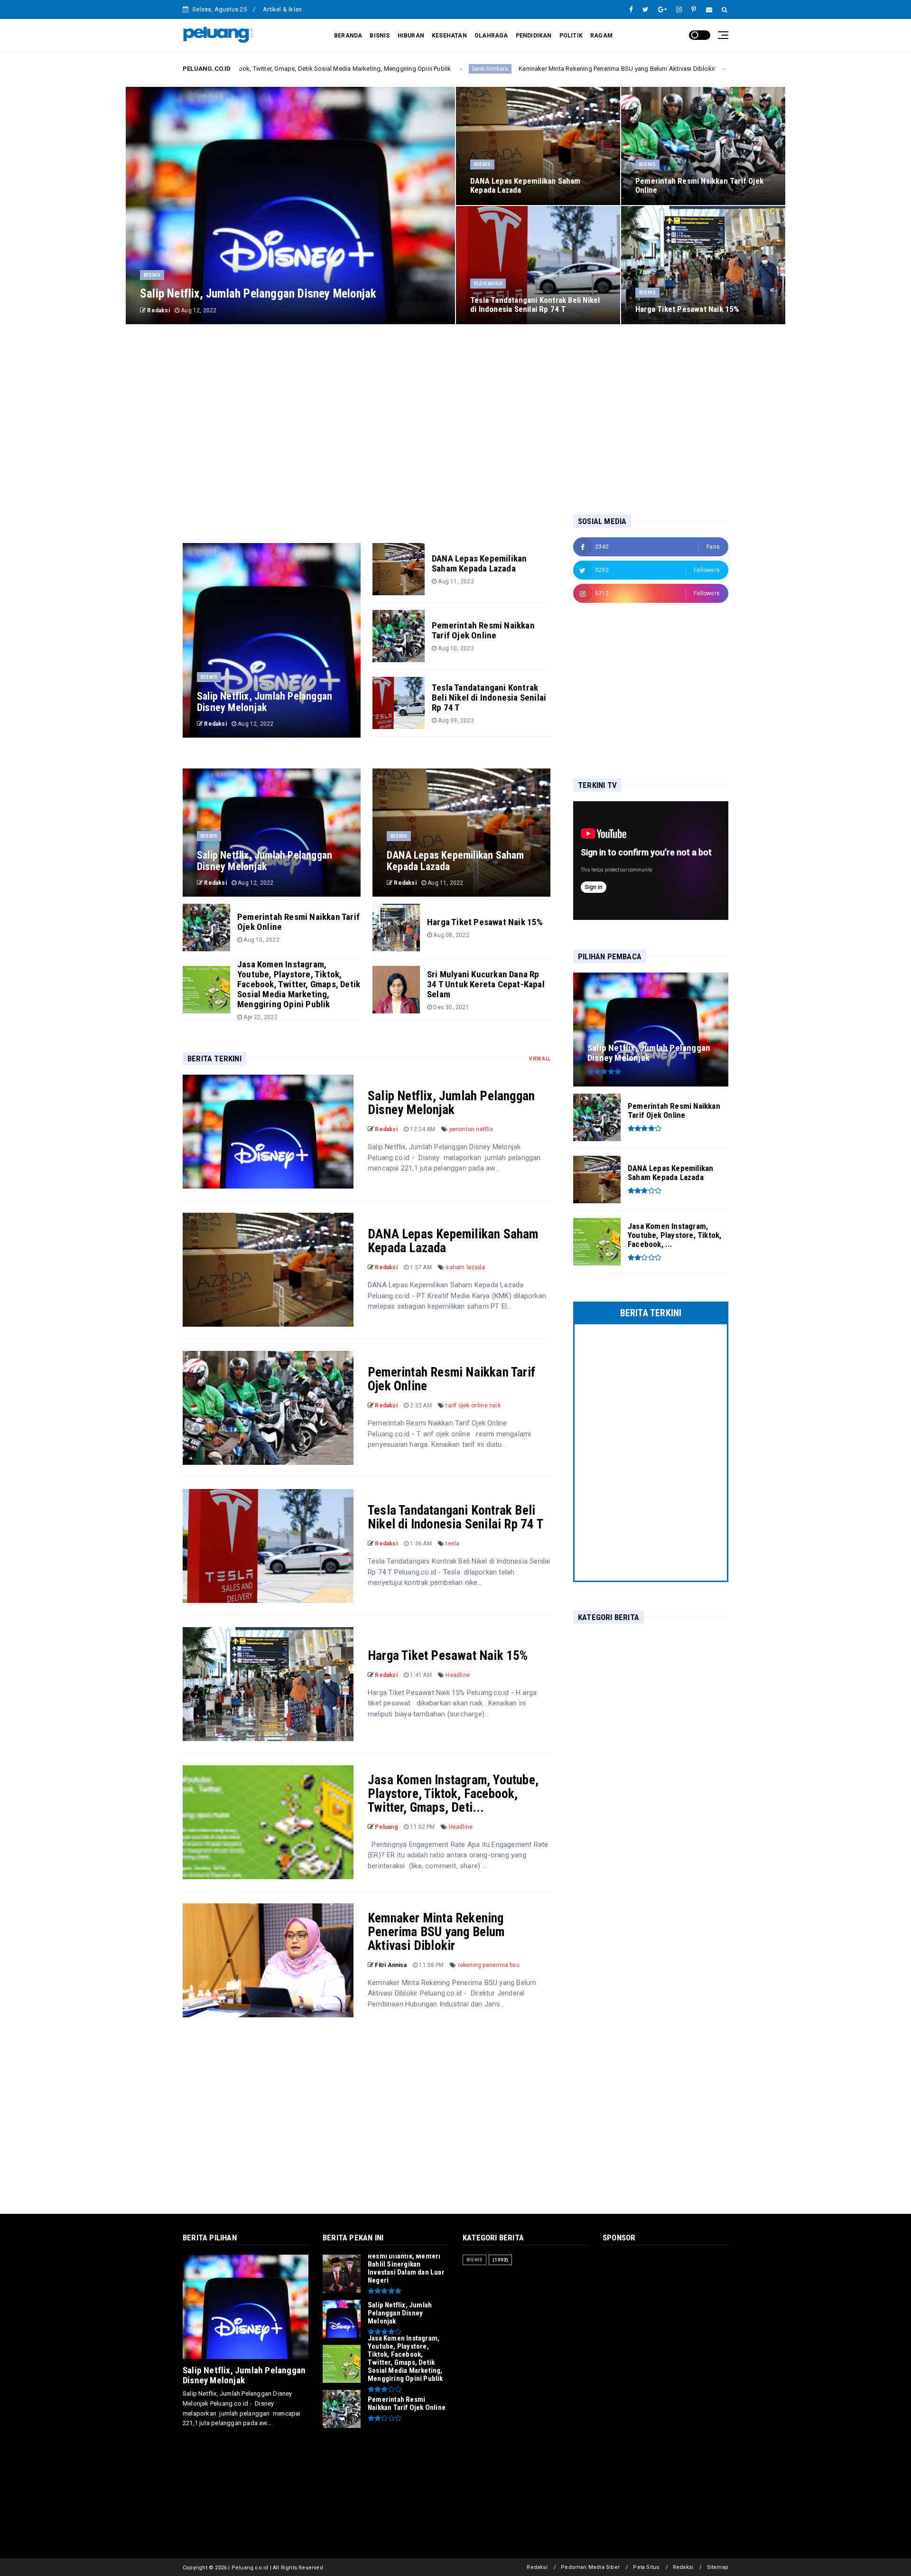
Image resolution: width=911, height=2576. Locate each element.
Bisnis (152, 275)
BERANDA (348, 36)
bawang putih (598, 69)
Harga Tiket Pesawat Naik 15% (448, 1656)
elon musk (488, 284)
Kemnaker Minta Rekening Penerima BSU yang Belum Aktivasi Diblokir (461, 69)
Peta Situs (646, 2567)
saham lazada (465, 1267)
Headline (458, 1675)
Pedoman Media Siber (590, 2567)
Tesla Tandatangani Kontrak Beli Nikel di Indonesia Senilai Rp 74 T (455, 1517)
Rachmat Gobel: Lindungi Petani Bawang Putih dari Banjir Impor (715, 69)
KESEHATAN (449, 36)
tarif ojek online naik (473, 1405)
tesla (452, 1544)
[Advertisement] (455, 419)
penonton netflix (471, 1129)
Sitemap (718, 2567)
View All (540, 1059)
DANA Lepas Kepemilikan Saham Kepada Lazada (453, 1241)
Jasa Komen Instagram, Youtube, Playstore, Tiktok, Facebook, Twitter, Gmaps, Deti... (453, 1794)
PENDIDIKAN (534, 36)
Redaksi (537, 2567)
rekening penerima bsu (489, 1965)
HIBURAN (411, 36)
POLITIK (571, 36)
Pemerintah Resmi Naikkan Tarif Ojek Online (451, 1379)
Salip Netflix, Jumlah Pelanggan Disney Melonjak (451, 1103)
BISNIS (380, 36)
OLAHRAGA (491, 36)
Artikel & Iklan (282, 9)
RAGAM (601, 36)
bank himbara (334, 69)
